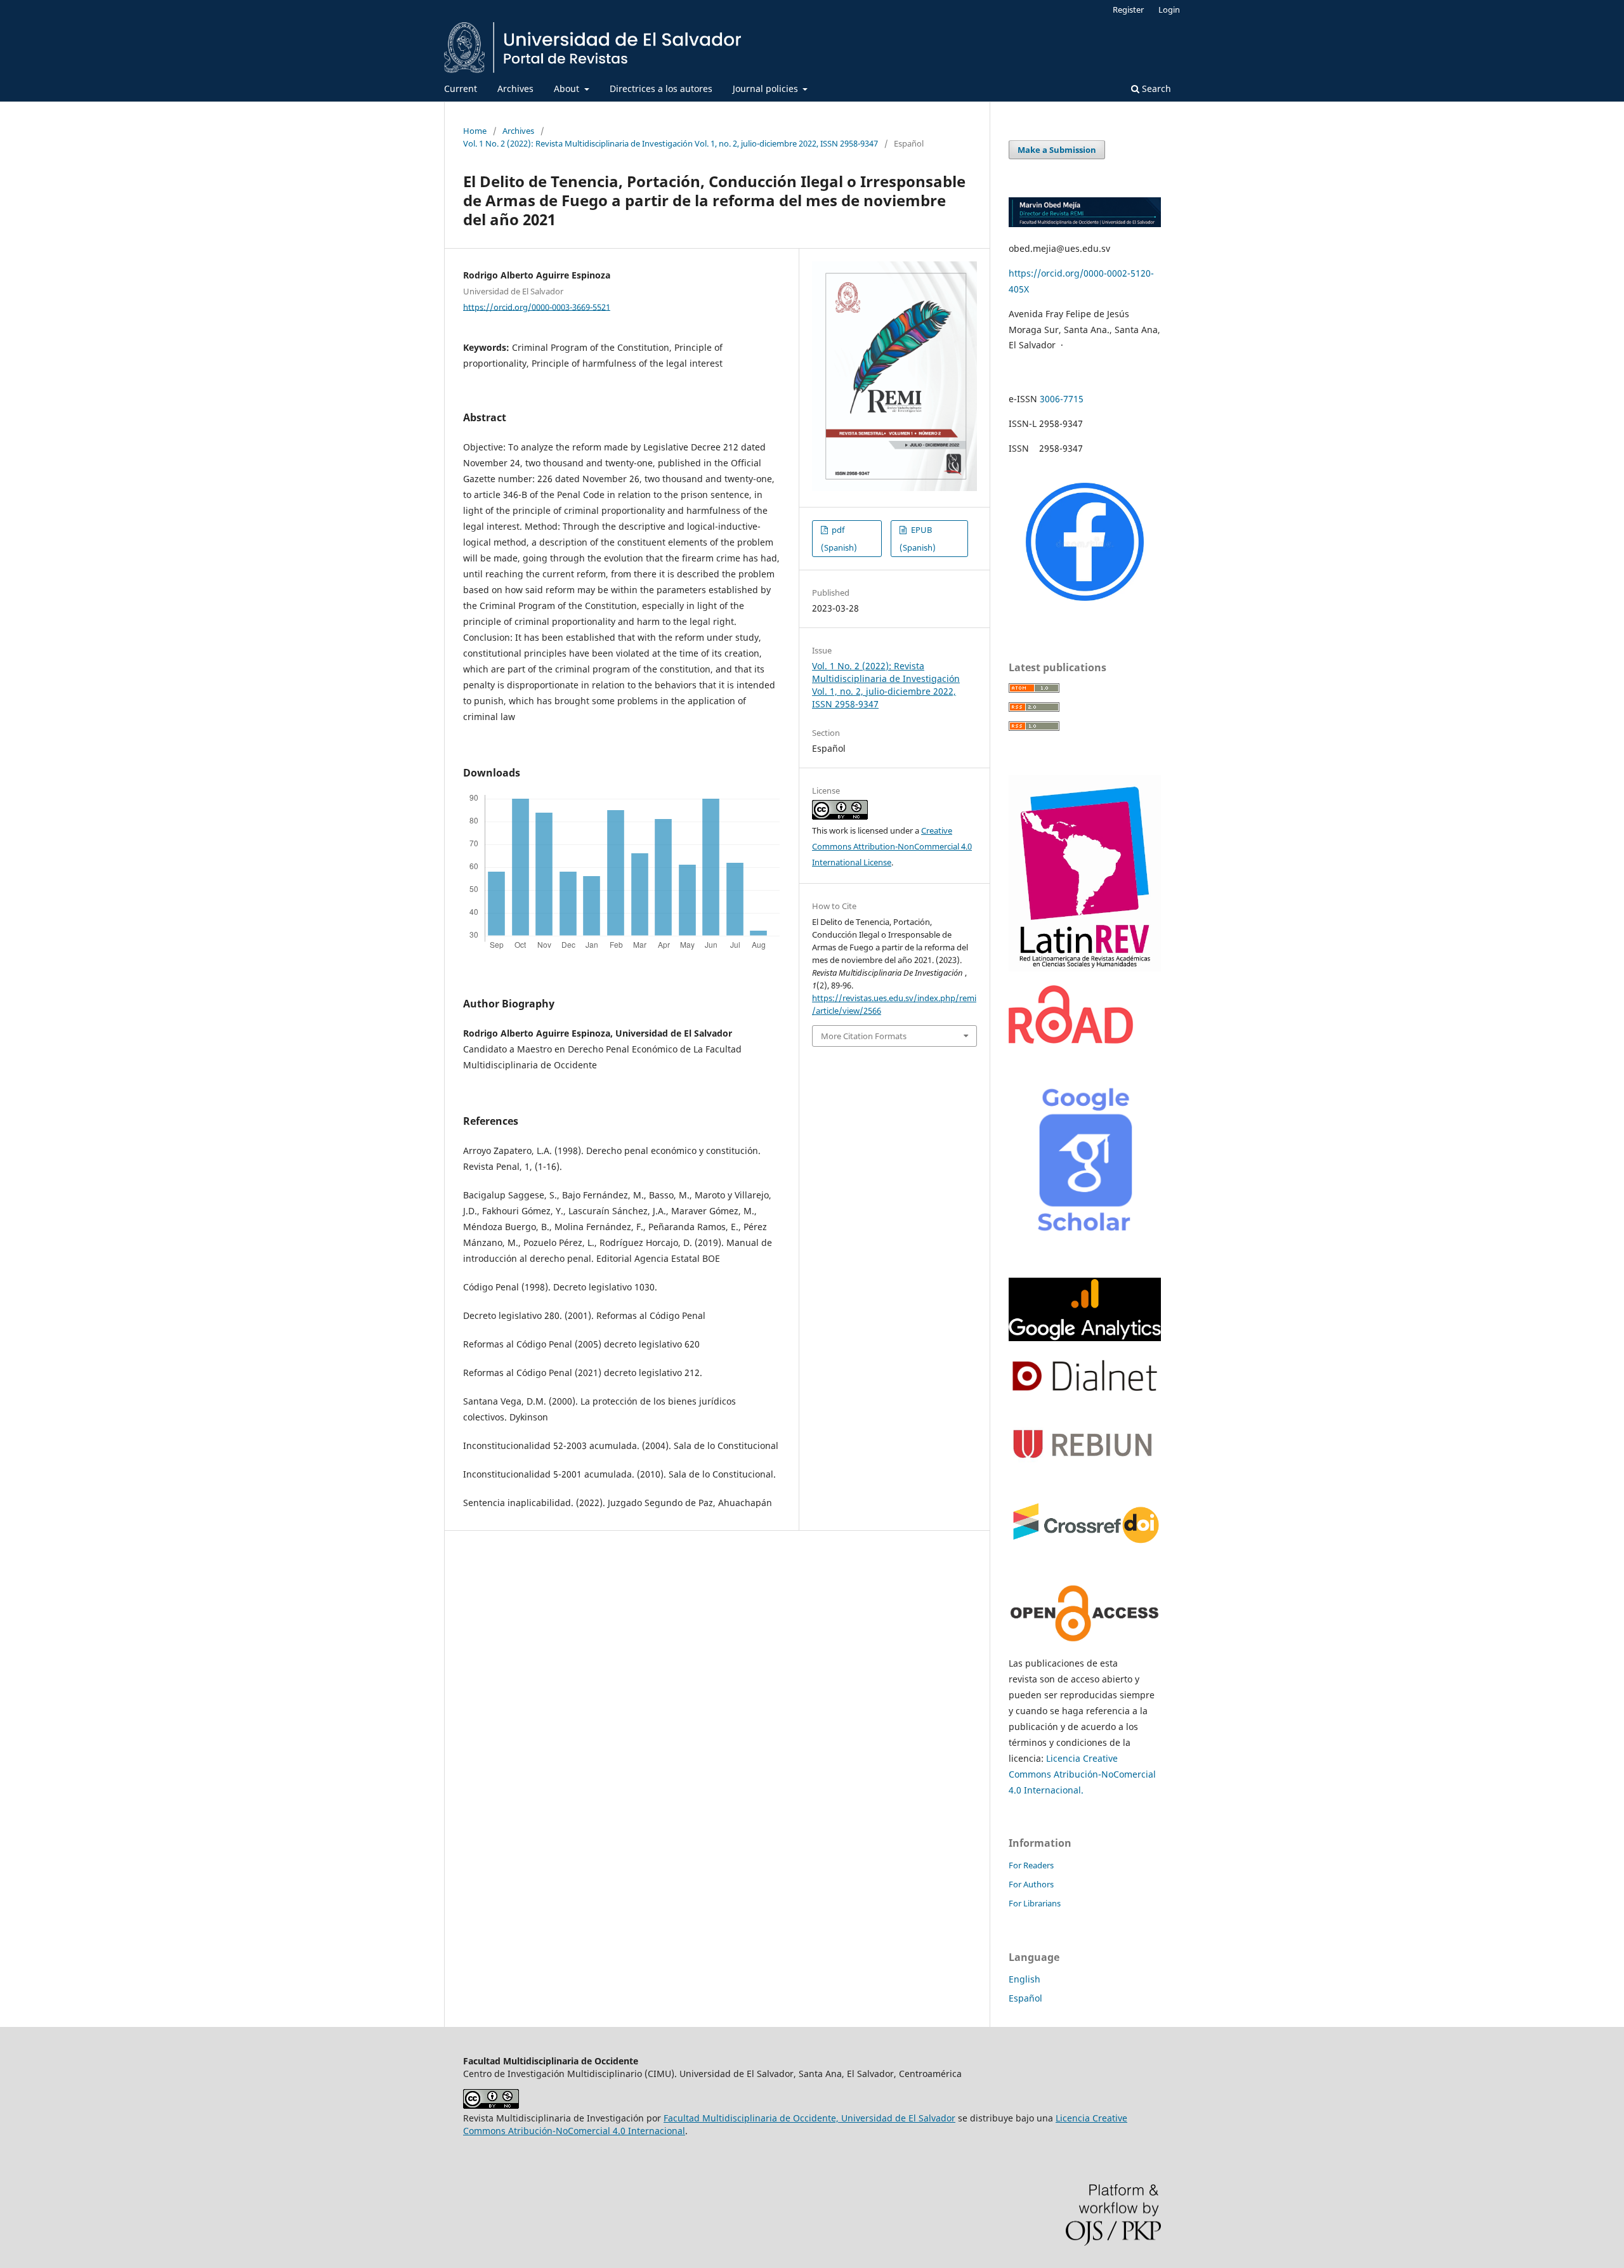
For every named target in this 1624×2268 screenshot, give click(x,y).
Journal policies (767, 88)
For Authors (1031, 1884)
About (568, 88)
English (1025, 1979)
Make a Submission (1057, 150)
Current (461, 88)
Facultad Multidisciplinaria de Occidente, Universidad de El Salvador (809, 2118)
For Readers (1031, 1865)
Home (475, 131)
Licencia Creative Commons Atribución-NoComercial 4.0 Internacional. (1082, 1774)
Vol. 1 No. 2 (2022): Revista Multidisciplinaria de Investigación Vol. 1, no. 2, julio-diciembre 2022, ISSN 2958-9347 (671, 143)
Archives (515, 88)
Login (1169, 10)
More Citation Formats (864, 1036)
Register (1128, 10)
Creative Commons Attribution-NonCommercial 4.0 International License (892, 846)
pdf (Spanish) (839, 539)
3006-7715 (1062, 399)
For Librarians (1035, 1903)
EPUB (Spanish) (918, 539)
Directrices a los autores (661, 88)
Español (1025, 1998)
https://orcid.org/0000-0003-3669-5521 (537, 306)
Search (1155, 88)
